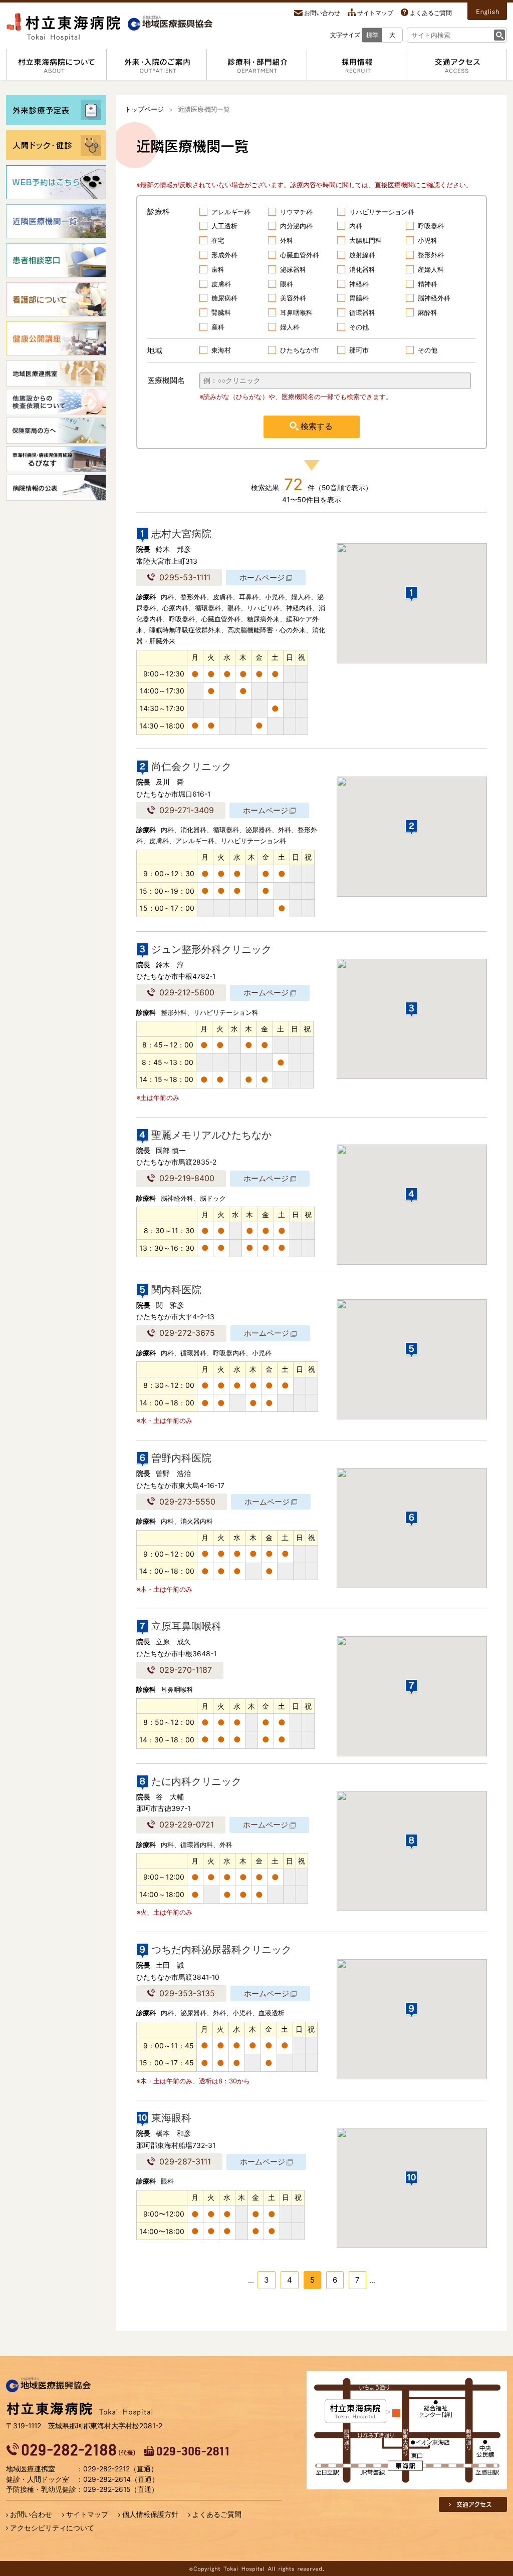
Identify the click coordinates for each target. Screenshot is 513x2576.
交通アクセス (474, 2504)
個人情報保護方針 (150, 2514)
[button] (412, 595)
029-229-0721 (187, 1824)
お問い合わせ (322, 13)
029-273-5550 (187, 1502)
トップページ (144, 109)
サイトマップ (375, 13)
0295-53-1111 (185, 577)
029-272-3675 (187, 1333)
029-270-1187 (186, 1670)
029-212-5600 (187, 992)
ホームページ (262, 578)
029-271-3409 (187, 810)
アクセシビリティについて (52, 2528)
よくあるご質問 (431, 13)
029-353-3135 (187, 1993)
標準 (372, 35)
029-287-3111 (185, 2161)
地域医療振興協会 (49, 2385)
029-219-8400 (187, 1178)
